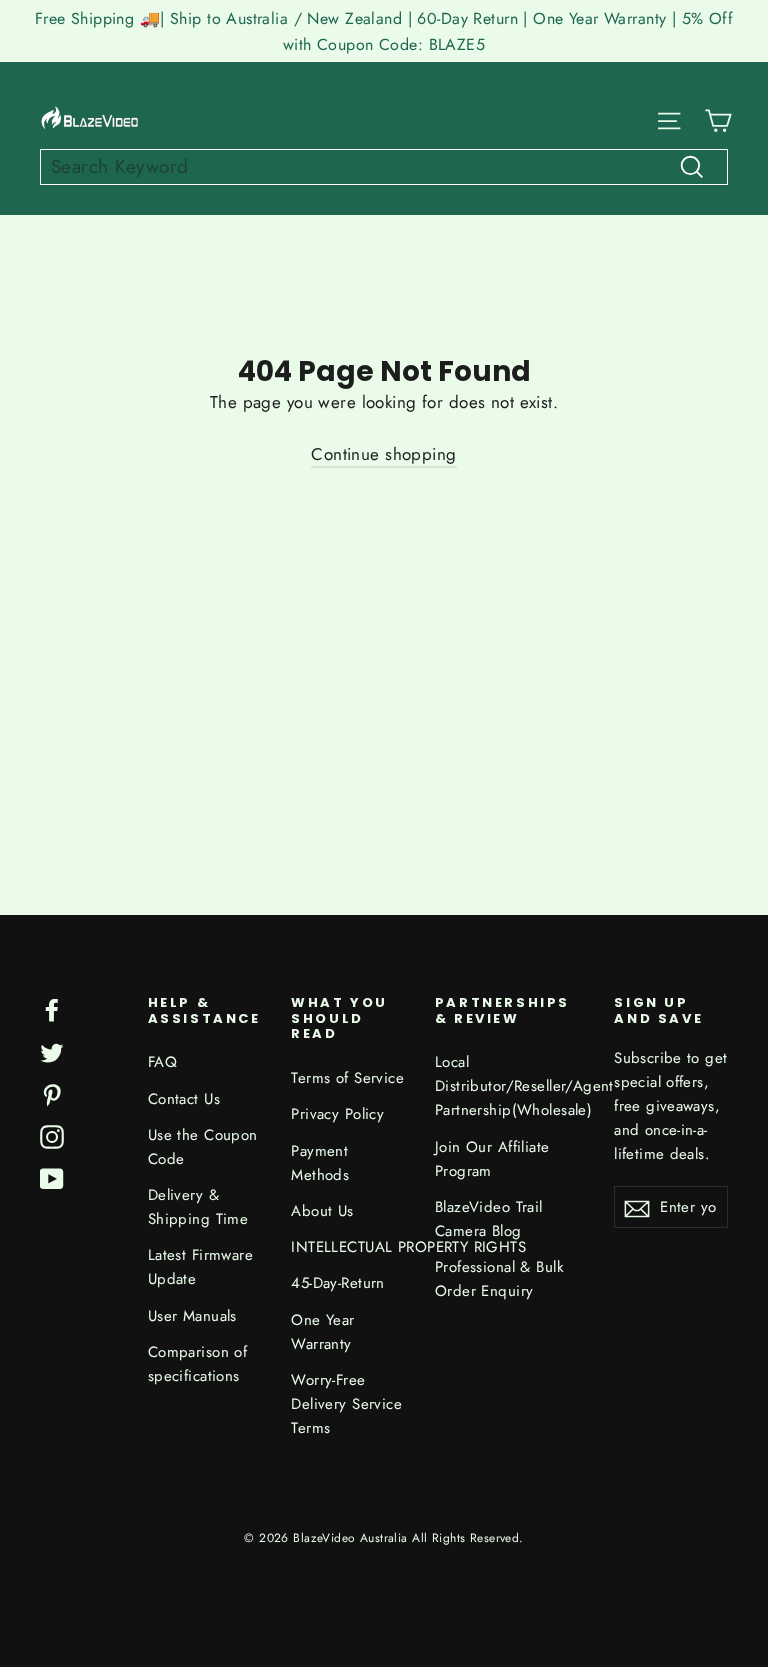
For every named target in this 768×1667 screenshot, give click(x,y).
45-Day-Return (338, 1283)
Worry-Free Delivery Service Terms (346, 1404)
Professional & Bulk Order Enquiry (499, 1279)
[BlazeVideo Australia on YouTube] (52, 1177)
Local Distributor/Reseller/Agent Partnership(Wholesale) (510, 1086)
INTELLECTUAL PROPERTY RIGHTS (348, 1247)
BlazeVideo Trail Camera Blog (489, 1219)
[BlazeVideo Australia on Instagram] (52, 1135)
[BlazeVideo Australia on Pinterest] (52, 1093)
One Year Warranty (322, 1332)
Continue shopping (383, 454)
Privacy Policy (337, 1114)
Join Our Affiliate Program (492, 1159)
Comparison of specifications (198, 1364)
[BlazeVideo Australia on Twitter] (52, 1050)
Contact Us (184, 1099)
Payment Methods (320, 1163)
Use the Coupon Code (203, 1147)
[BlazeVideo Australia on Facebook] (52, 1008)
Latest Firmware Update (200, 1267)
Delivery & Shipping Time (198, 1207)
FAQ (162, 1062)
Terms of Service (347, 1078)
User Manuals (192, 1316)
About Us (322, 1211)
